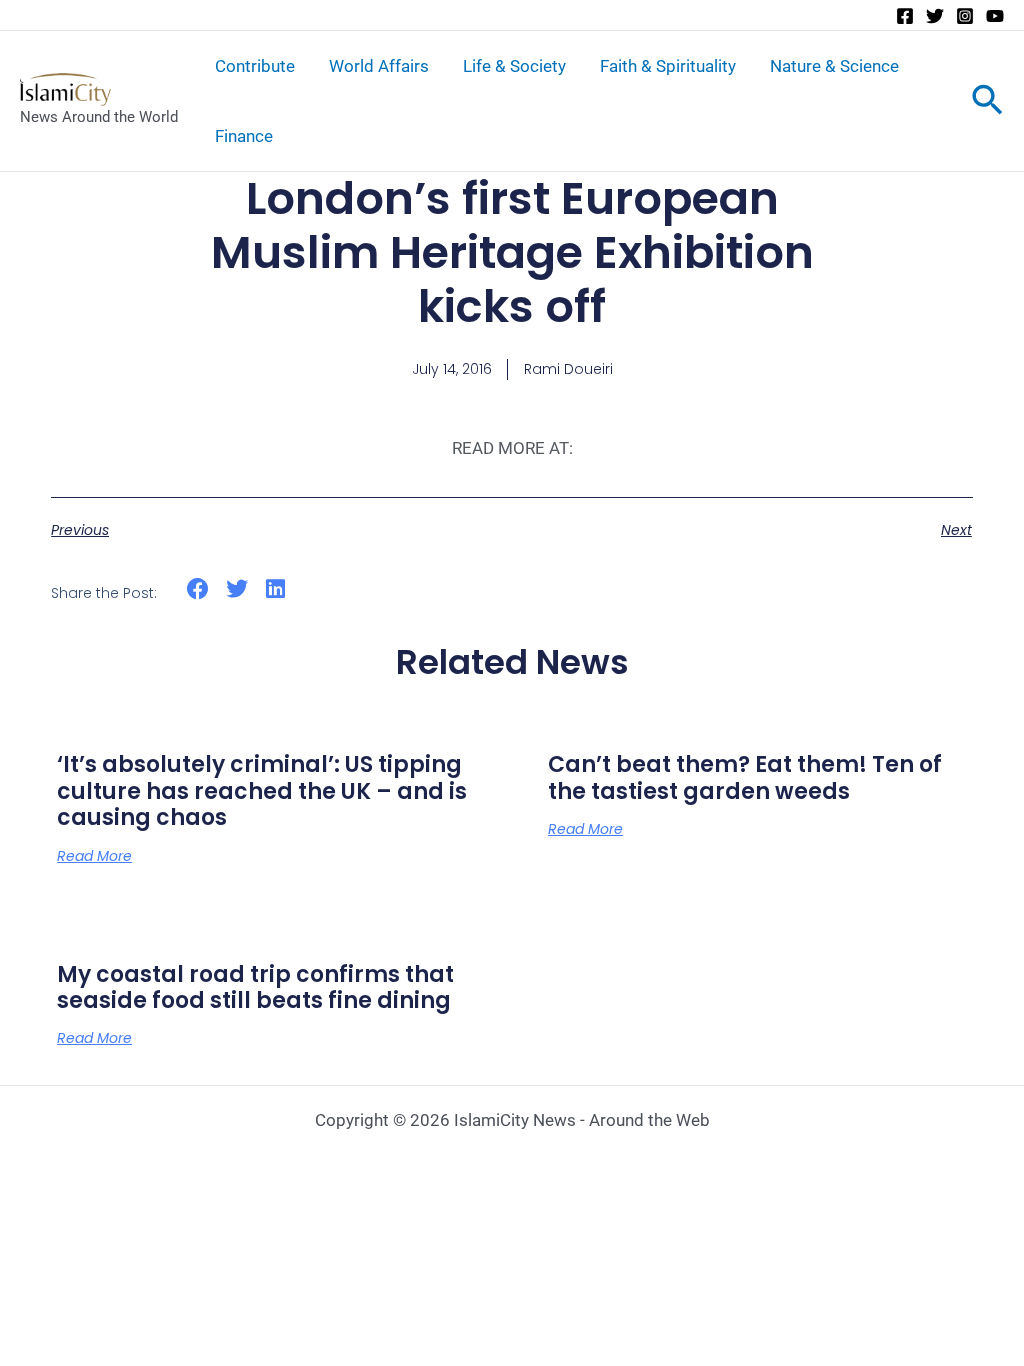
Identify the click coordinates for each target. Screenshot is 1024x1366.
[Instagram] (965, 16)
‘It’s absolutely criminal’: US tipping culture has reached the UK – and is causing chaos (262, 791)
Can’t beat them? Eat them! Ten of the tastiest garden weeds (745, 777)
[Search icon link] (987, 104)
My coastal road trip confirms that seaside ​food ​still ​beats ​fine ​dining (255, 987)
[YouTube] (995, 16)
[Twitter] (935, 16)
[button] (198, 589)
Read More (94, 856)
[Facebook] (905, 16)
